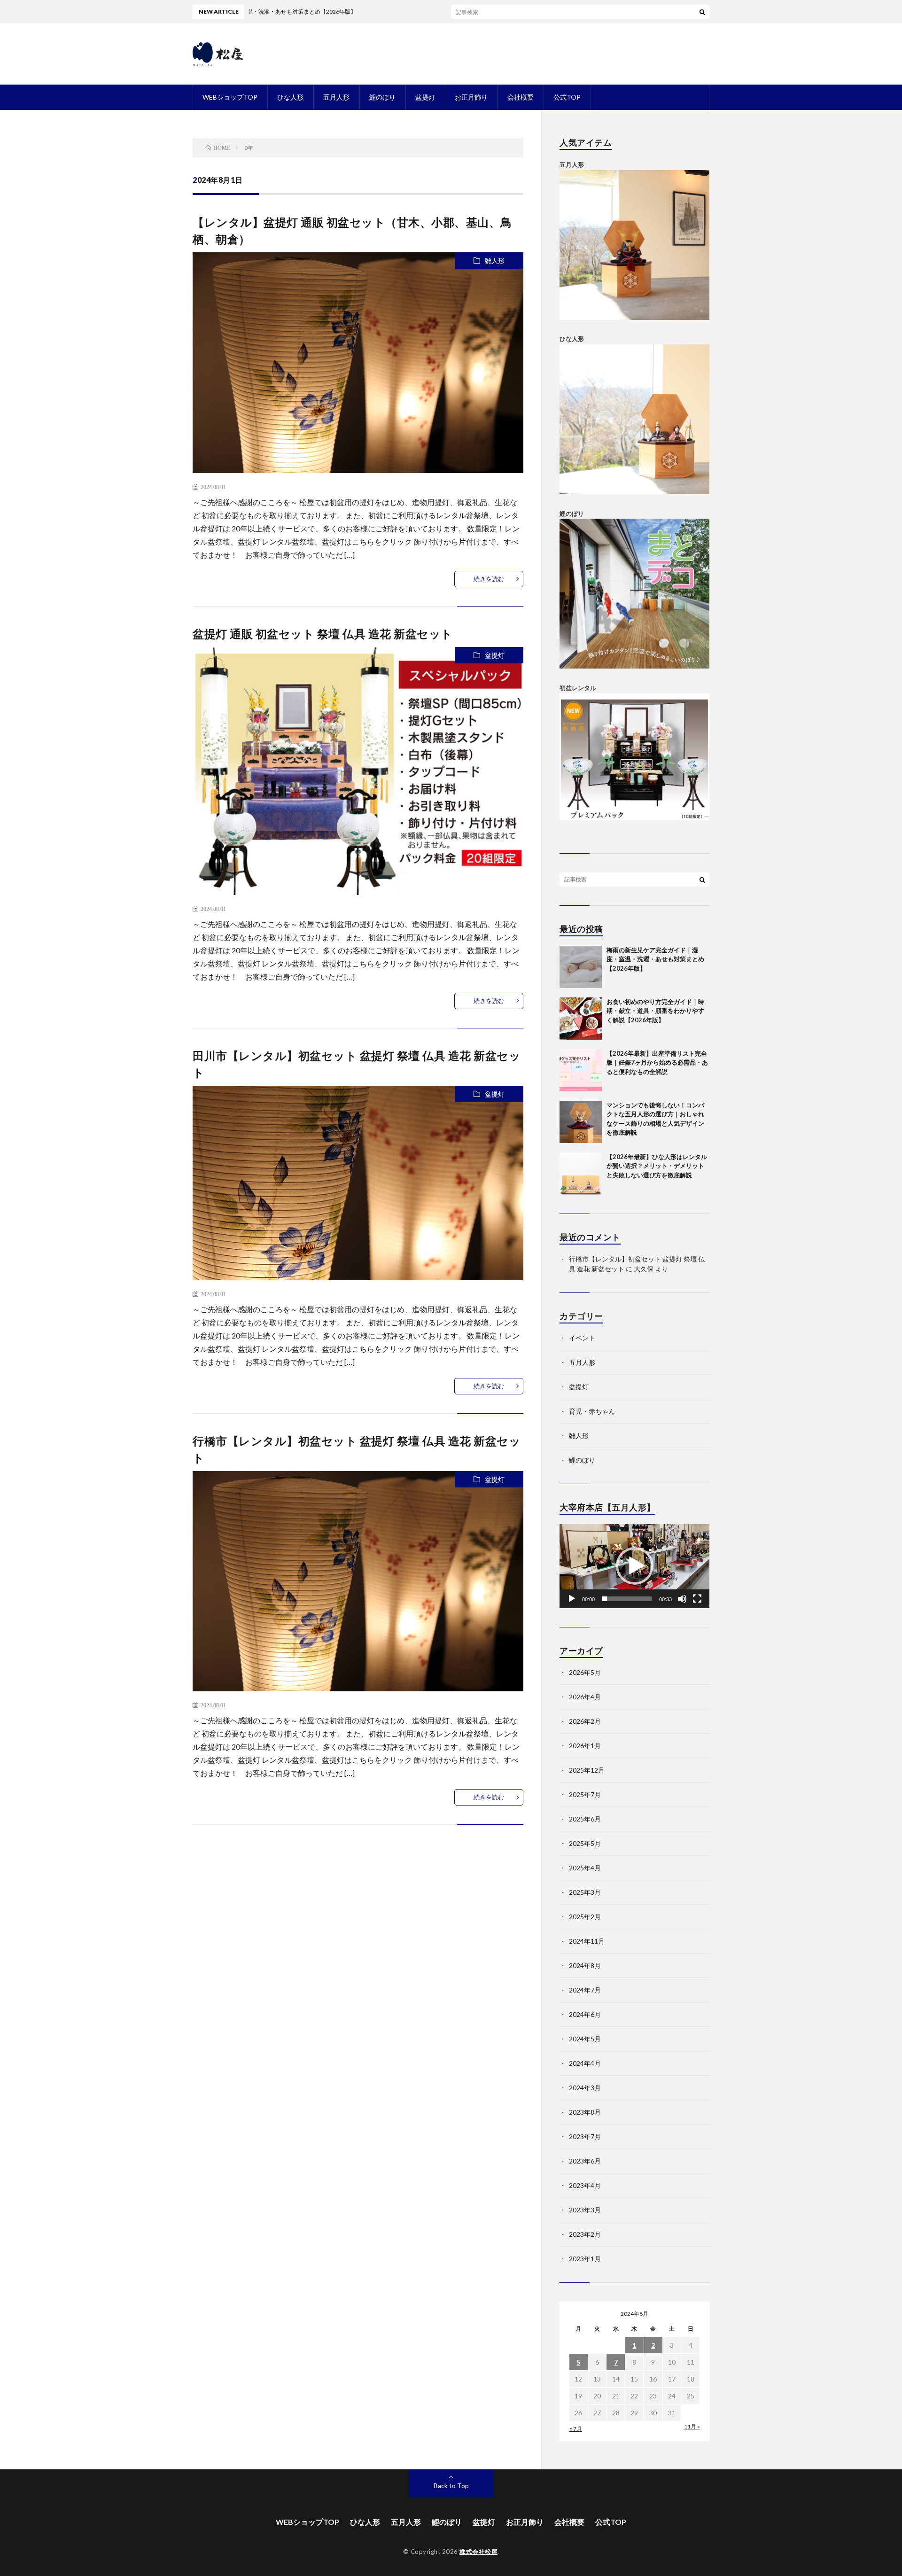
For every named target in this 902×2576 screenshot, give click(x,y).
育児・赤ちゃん (592, 1411)
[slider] (627, 1599)
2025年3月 (585, 1892)
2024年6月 (585, 2014)
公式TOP (567, 97)
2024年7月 (585, 1990)
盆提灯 (425, 97)
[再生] (572, 1599)
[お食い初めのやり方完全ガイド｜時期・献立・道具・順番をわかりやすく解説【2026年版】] (581, 1019)
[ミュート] (682, 1599)
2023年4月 (585, 2185)
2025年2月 (585, 1917)
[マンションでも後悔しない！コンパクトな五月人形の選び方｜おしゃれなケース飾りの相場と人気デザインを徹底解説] (581, 1122)
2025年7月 (585, 1794)
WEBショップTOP (230, 97)
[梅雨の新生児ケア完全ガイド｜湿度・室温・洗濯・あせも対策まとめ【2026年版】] (581, 967)
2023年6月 (585, 2161)
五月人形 (336, 97)
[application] (634, 1566)
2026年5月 (585, 1672)
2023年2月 (585, 2234)
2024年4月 (585, 2063)
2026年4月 (585, 1697)
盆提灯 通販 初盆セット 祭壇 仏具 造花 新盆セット (323, 634)
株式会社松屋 (478, 2552)
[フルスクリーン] (697, 1599)
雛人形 (495, 261)
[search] (702, 12)
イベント (582, 1338)
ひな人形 (290, 97)
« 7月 (576, 2429)
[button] (635, 1566)
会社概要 (521, 97)
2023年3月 (585, 2210)
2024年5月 (585, 2039)
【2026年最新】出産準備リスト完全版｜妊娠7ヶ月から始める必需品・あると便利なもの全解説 (657, 1062)
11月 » (692, 2426)
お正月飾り (471, 97)
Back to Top (451, 2486)
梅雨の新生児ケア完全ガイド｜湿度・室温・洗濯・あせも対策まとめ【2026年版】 (655, 959)
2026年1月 (585, 1746)
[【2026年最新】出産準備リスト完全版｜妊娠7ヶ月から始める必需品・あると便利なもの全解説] (581, 1070)
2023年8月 (585, 2112)
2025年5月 (585, 1843)
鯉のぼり (382, 97)
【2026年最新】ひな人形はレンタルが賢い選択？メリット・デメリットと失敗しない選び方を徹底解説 (657, 1166)
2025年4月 (585, 1868)
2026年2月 (585, 1721)
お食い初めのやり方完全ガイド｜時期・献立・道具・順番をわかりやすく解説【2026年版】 (655, 1011)
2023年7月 (585, 2136)
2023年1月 (585, 2259)
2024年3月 (585, 2088)
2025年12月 (587, 1770)
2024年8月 (585, 1965)
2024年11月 (587, 1941)
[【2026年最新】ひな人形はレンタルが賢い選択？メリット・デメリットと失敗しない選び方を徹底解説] (581, 1174)
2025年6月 (585, 1819)
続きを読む (489, 579)
